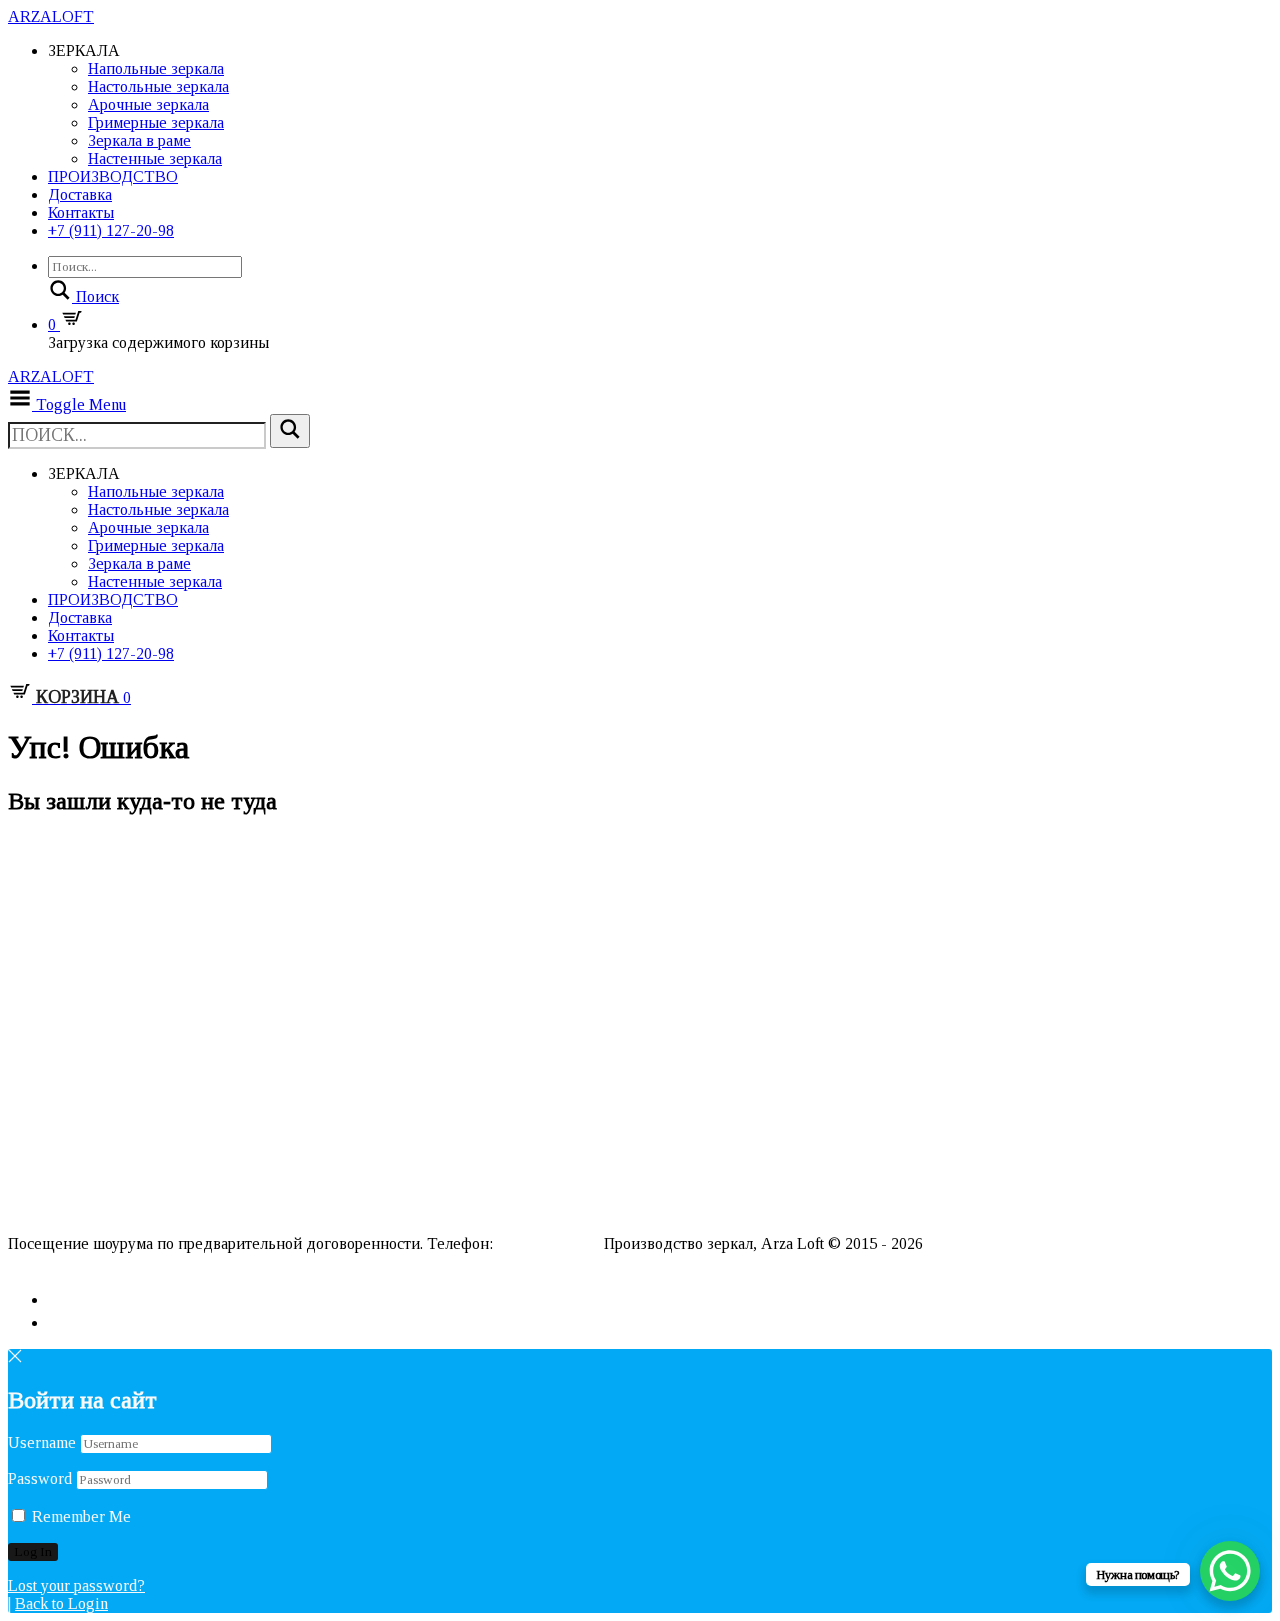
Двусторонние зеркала (78, 906)
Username (42, 1442)
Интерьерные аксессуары (86, 1066)
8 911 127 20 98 (548, 1243)
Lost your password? (76, 1585)
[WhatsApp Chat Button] (1230, 1571)
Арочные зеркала (148, 104)
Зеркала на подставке (76, 890)
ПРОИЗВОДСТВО (113, 176)
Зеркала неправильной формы (100, 858)
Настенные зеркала (155, 158)
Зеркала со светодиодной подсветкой (126, 1050)
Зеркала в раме (139, 140)
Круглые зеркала (59, 874)
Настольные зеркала (158, 86)
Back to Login (61, 1603)
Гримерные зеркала (156, 122)
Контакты (81, 212)
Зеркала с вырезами (68, 1002)
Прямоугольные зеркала (82, 986)
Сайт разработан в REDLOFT (110, 1261)
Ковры (27, 1082)
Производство (53, 1178)
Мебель (32, 1098)
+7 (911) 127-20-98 (111, 230)
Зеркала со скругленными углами (108, 954)
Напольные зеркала (156, 68)
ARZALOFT (51, 16)
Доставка (80, 194)
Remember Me (79, 1516)
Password (40, 1478)
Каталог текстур (59, 1162)
